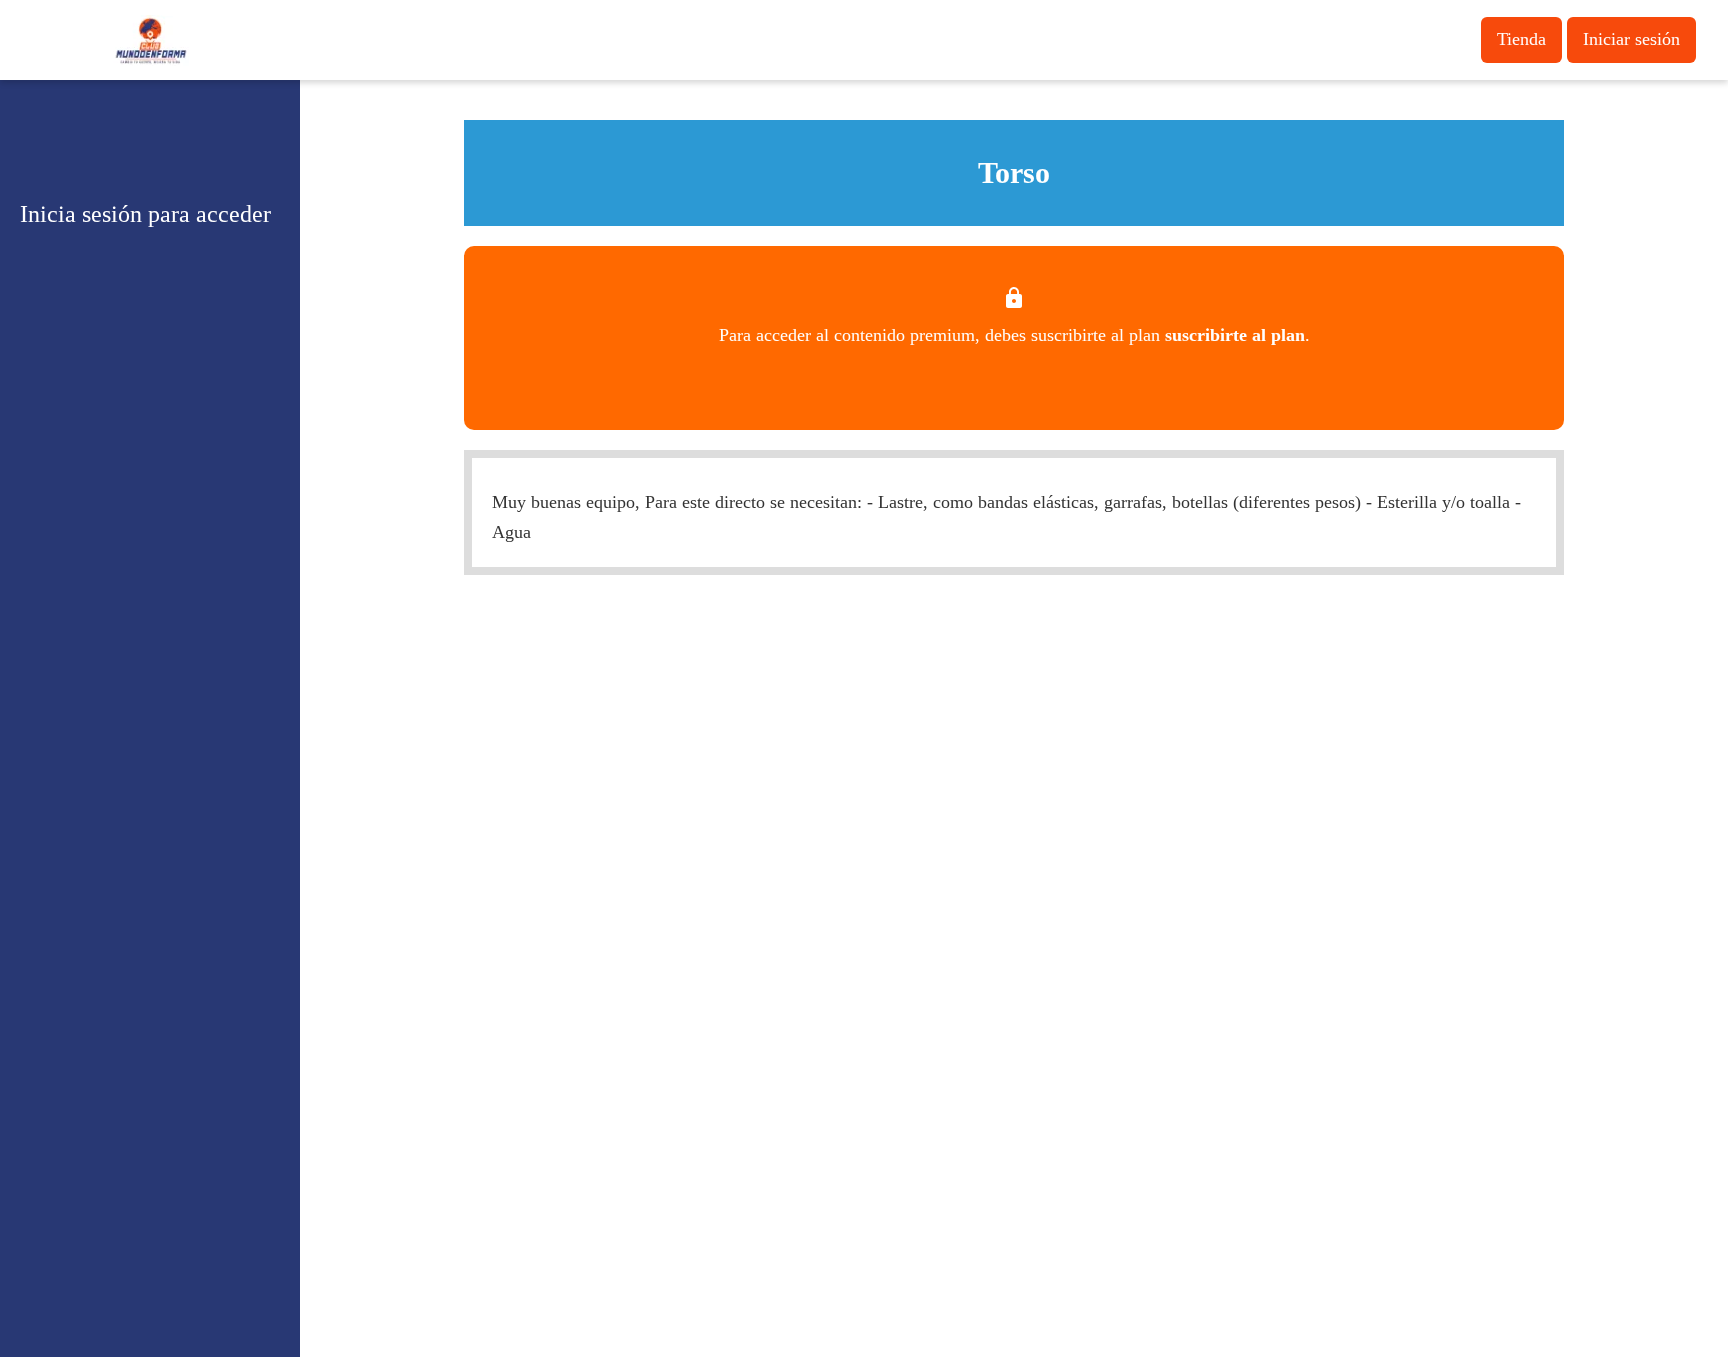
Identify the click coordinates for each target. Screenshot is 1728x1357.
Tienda (1521, 39)
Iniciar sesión (1631, 39)
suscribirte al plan (1235, 335)
